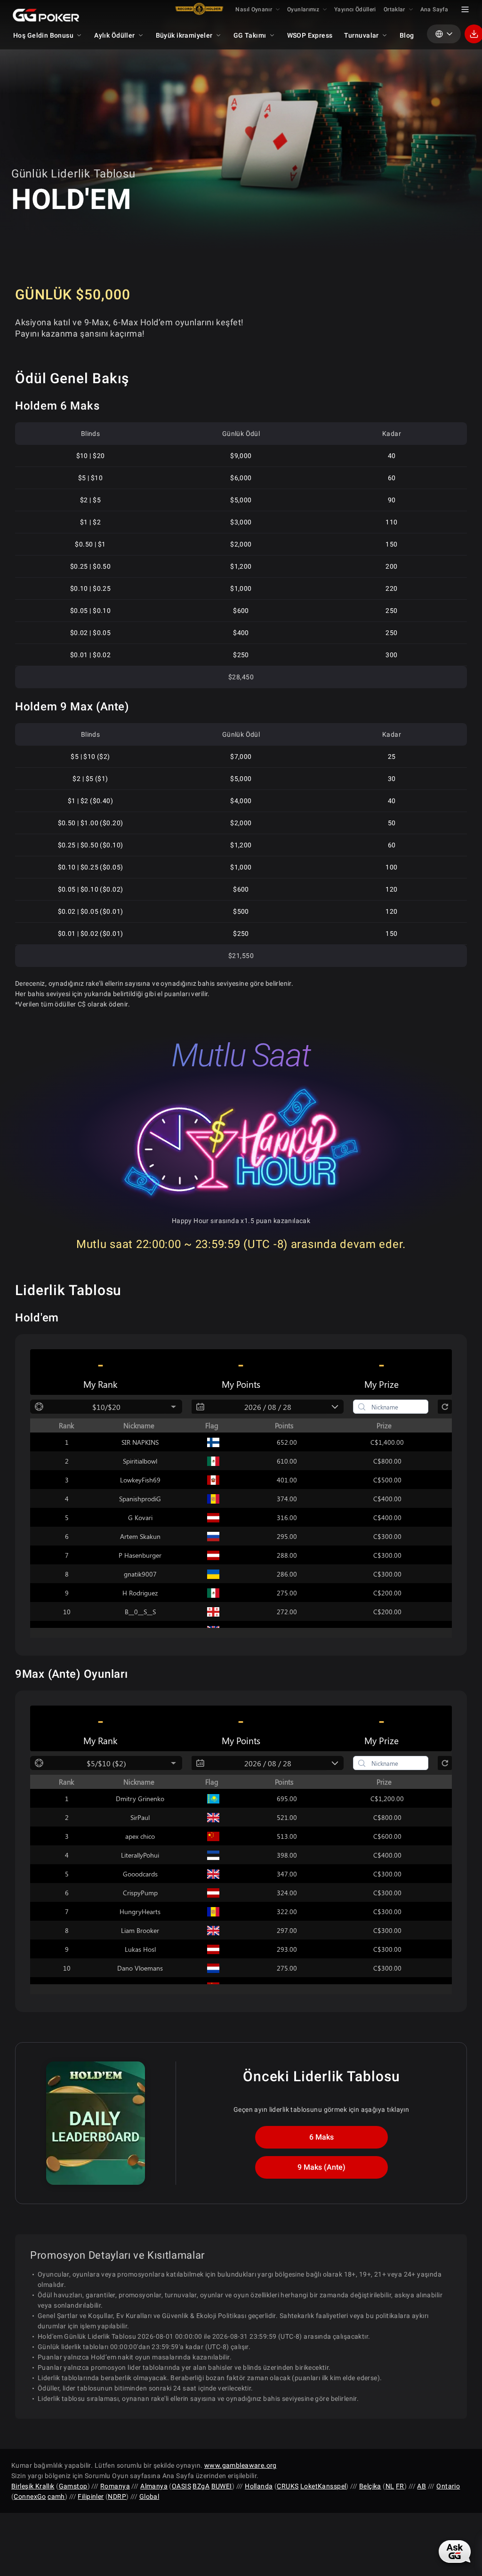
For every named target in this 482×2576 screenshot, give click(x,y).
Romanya (115, 2486)
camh (56, 2496)
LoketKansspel (323, 2486)
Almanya (154, 2486)
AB (422, 2486)
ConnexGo (30, 2496)
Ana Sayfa (434, 9)
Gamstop (73, 2486)
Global (149, 2496)
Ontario (448, 2486)
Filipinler (91, 2496)
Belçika (370, 2486)
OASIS (181, 2486)
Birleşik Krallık (33, 2486)
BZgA (201, 2486)
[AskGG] (455, 2552)
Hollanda (259, 2486)
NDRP (117, 2496)
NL (390, 2486)
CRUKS (288, 2486)
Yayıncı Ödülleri (355, 9)
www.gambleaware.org (241, 2465)
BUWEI (222, 2486)
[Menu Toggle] (465, 9)
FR (400, 2486)
